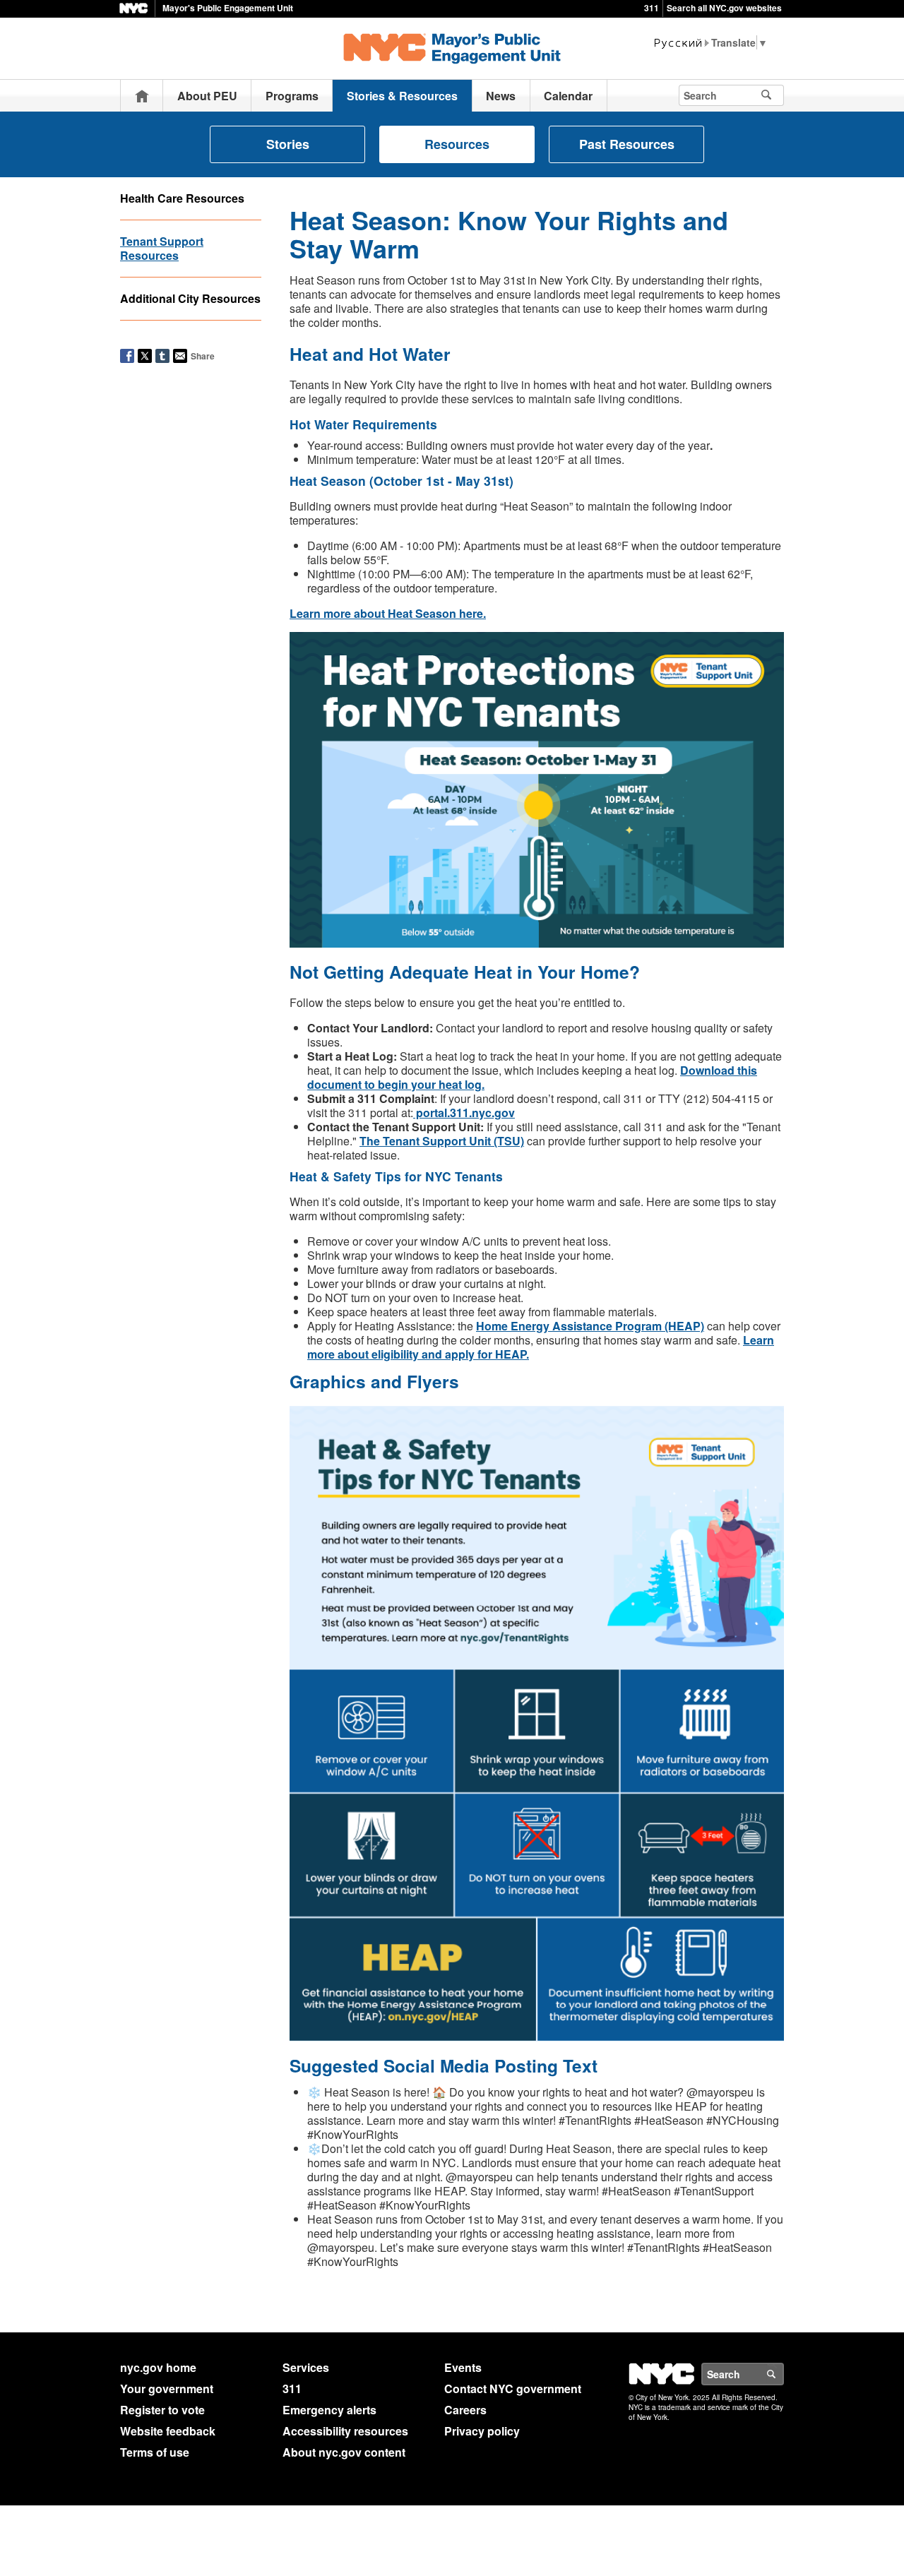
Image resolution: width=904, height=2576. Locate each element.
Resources (457, 144)
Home (142, 96)
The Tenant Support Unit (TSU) (442, 1141)
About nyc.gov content (344, 2452)
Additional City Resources (190, 298)
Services (306, 2367)
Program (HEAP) (658, 1326)
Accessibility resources (345, 2431)
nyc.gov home (158, 2367)
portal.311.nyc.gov (464, 1113)
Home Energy (514, 1326)
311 (652, 8)
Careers (465, 2410)
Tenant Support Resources (162, 248)
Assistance (582, 1326)
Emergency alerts (329, 2410)
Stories (288, 144)
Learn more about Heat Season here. (388, 613)
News (501, 96)
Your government (167, 2389)
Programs (292, 96)
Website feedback (168, 2431)
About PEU (207, 96)
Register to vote (162, 2410)
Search (783, 2374)
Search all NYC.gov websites (724, 8)
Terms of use (155, 2452)
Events (463, 2367)
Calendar (568, 96)
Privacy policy (482, 2431)
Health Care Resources (182, 198)
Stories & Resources (402, 96)
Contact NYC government (513, 2389)
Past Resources (627, 144)
